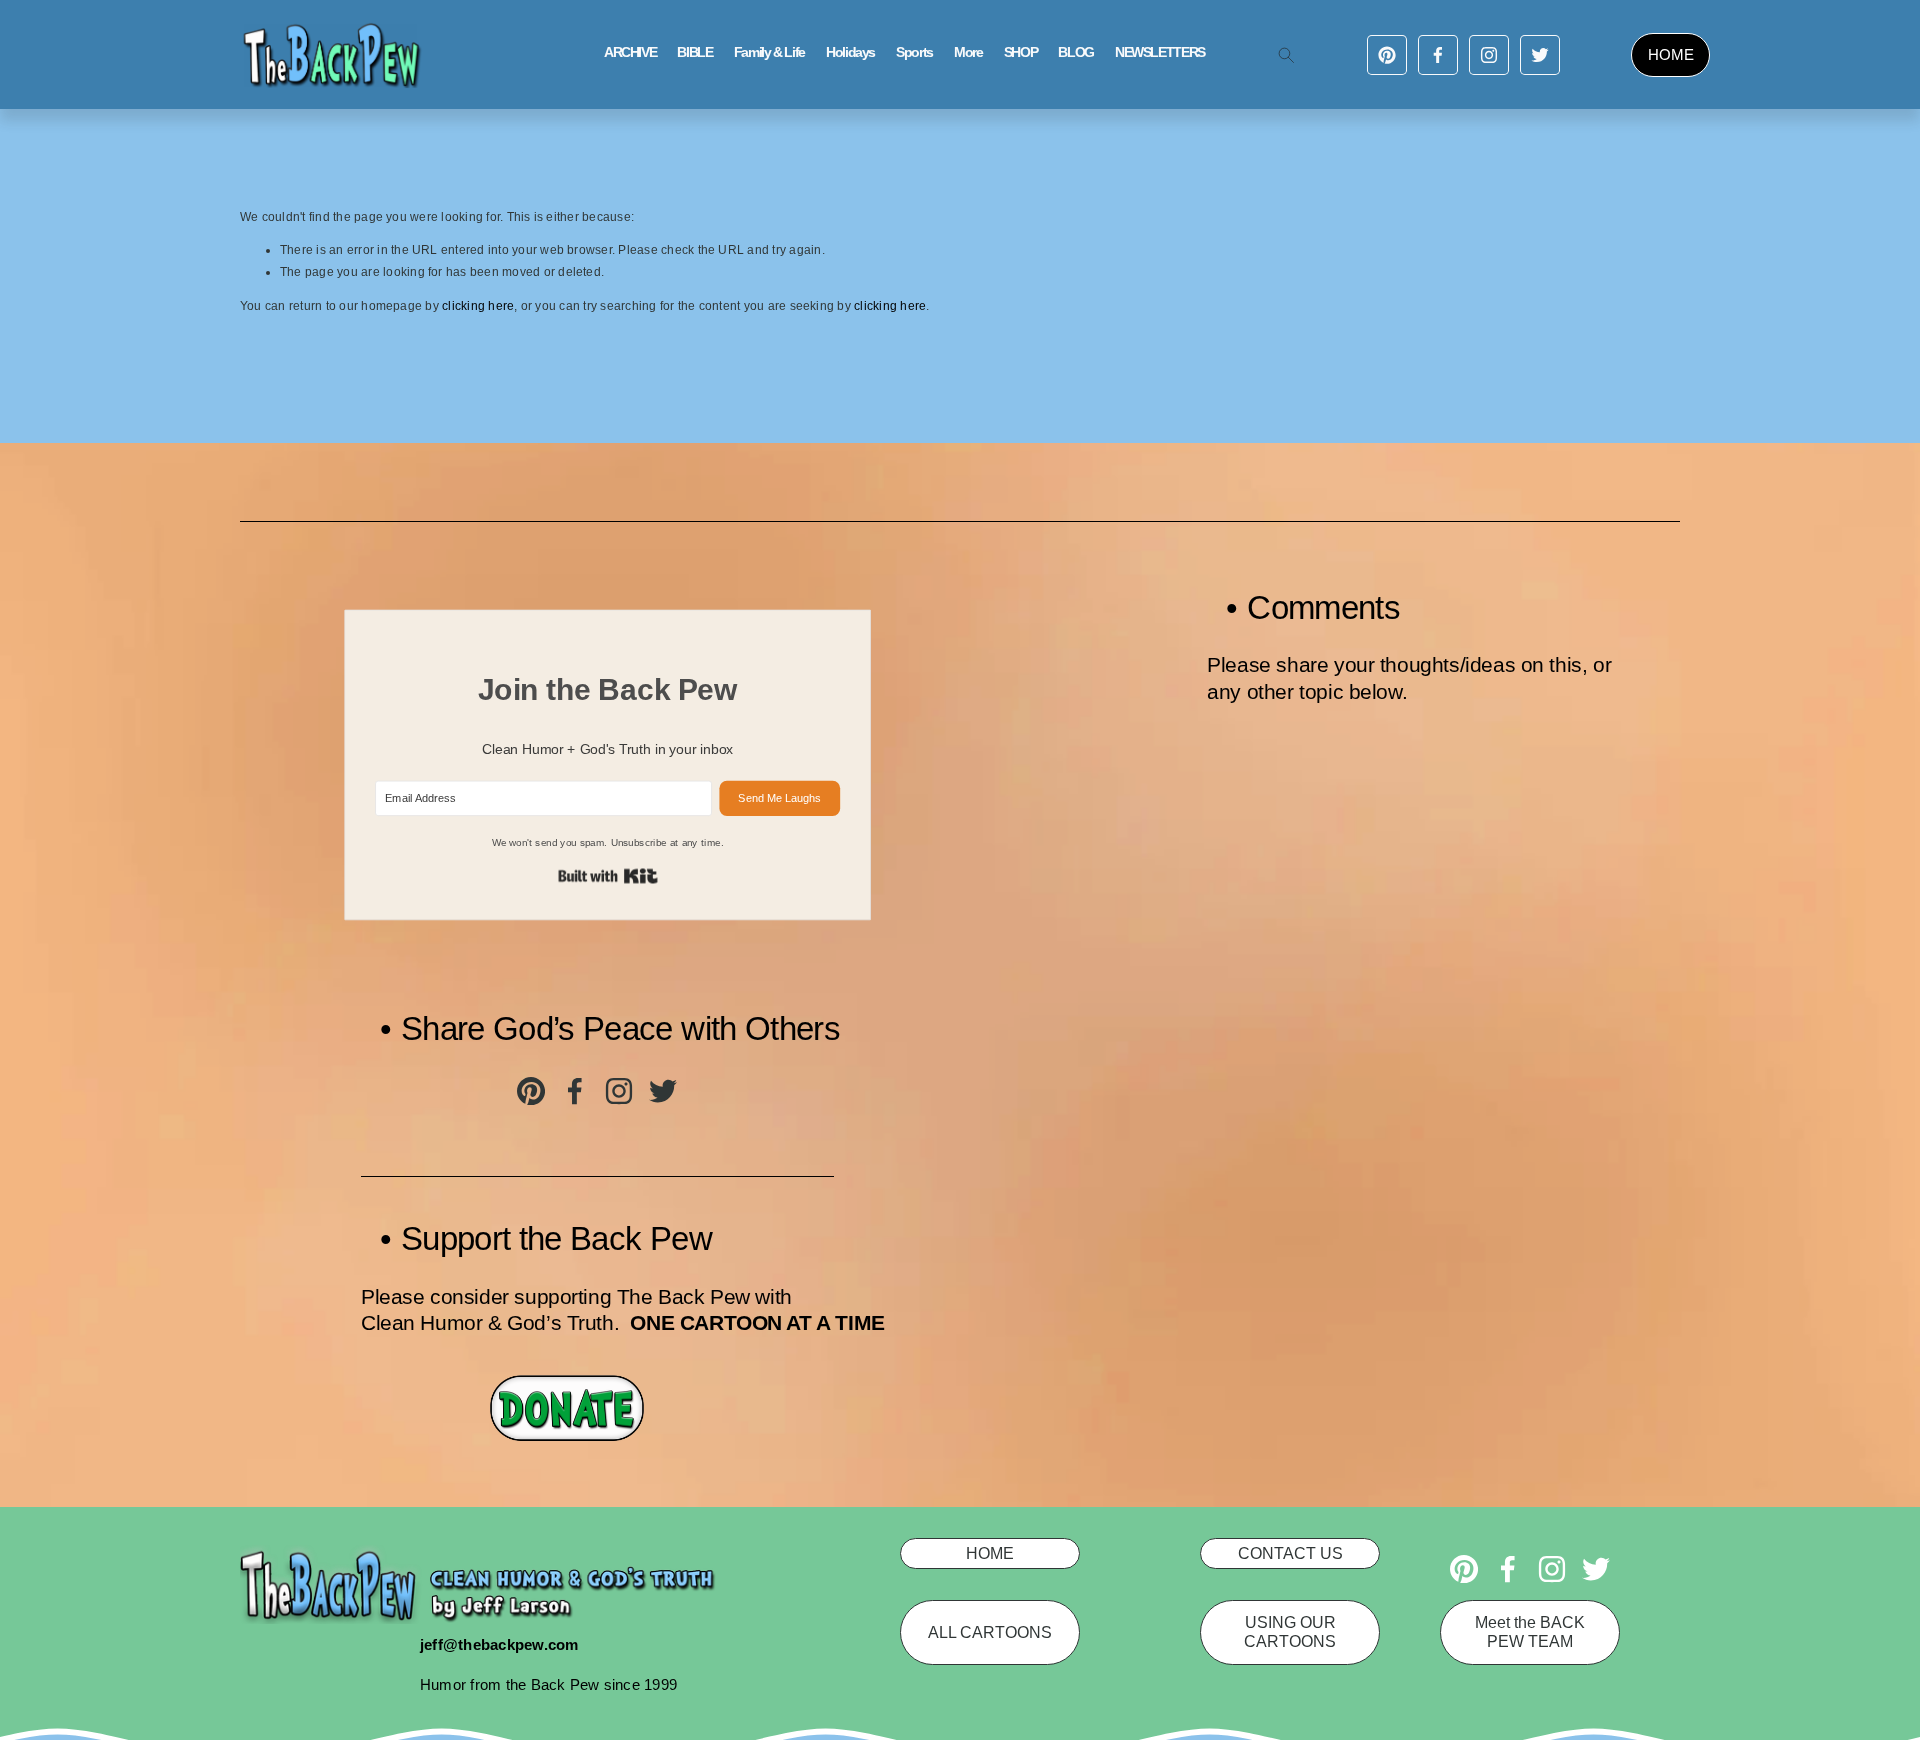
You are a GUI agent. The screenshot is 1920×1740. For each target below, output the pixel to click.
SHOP (1021, 52)
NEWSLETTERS (1160, 52)
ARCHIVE (630, 52)
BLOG (1076, 52)
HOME (1671, 54)
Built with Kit (608, 876)
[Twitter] (1540, 55)
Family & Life (769, 52)
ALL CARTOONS (990, 1632)
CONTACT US (1290, 1553)
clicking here (478, 306)
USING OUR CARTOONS (1290, 1631)
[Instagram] (1489, 55)
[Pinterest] (1387, 55)
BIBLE (694, 52)
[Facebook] (1438, 55)
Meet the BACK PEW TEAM (1530, 1631)
